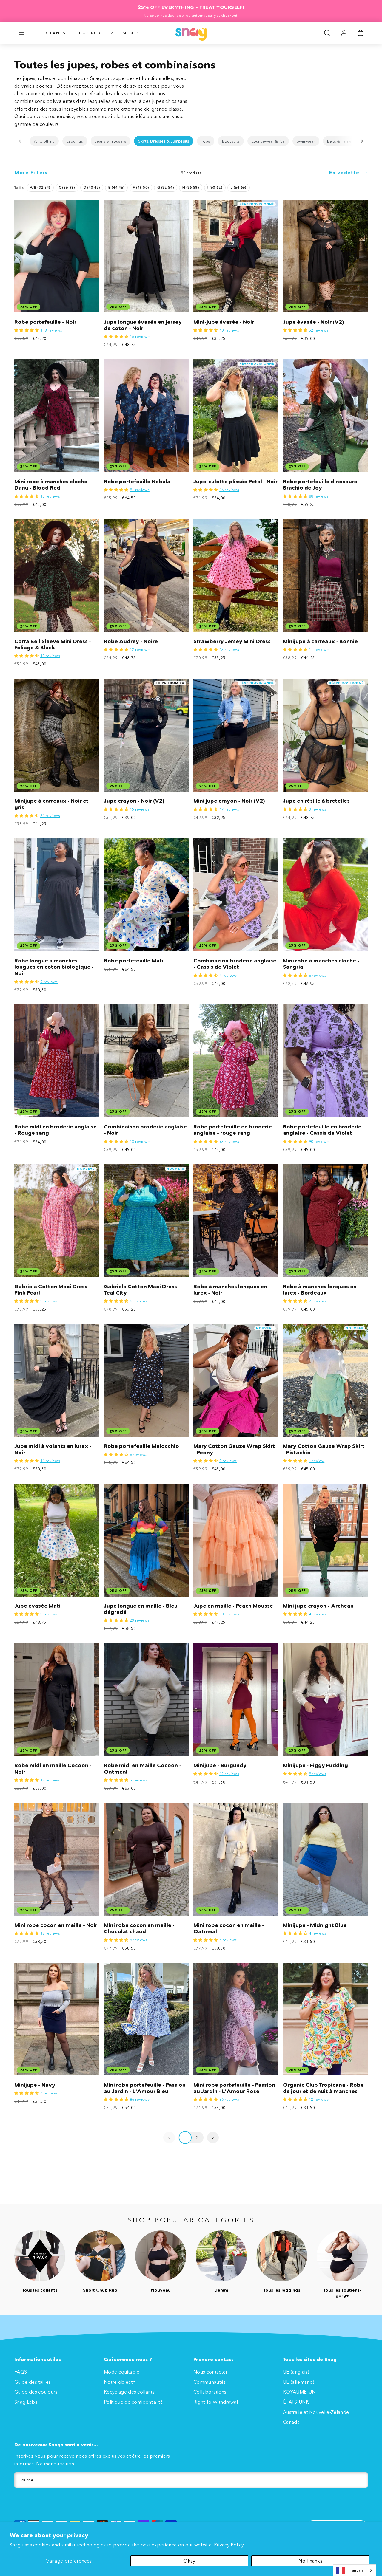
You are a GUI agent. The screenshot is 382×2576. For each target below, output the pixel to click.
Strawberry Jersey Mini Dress (232, 641)
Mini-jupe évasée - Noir (224, 322)
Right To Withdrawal (216, 2402)
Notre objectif (119, 2382)
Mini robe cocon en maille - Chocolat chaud (139, 1928)
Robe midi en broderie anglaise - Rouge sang (56, 1130)
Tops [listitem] (206, 141)
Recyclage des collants (129, 2392)
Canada (291, 2422)
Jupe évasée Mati (37, 1606)
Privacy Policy (229, 2545)
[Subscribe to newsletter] (362, 2480)
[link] (344, 33)
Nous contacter (210, 2372)
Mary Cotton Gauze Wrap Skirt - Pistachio (324, 1449)
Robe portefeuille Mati (134, 961)
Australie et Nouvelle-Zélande (316, 2412)
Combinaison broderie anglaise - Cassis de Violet (235, 964)
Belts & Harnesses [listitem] (344, 141)
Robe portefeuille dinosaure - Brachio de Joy (322, 485)
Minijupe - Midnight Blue (315, 1925)
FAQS (21, 2372)
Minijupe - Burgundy (220, 1765)
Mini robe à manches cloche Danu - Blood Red (51, 485)
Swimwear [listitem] (306, 141)
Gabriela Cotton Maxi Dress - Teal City (142, 1290)
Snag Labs (26, 2402)
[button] (21, 33)
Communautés (210, 2382)
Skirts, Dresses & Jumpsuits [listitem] (164, 141)
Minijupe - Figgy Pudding (315, 1765)
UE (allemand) (299, 2382)
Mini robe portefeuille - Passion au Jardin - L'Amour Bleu (145, 2088)
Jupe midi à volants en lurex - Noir (53, 1449)
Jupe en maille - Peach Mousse (233, 1606)
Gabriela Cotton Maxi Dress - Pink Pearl (53, 1290)
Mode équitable (122, 2372)
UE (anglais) (296, 2372)
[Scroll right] (362, 141)
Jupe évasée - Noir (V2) (313, 322)
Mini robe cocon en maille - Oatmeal (229, 1928)
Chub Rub (88, 33)
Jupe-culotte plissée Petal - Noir (235, 482)
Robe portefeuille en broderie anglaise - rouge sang (233, 1130)
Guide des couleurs (36, 2392)
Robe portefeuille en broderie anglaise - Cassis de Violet (322, 1130)
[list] (191, 141)
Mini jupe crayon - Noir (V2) (229, 801)
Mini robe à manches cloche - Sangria (321, 964)
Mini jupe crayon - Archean (318, 1606)
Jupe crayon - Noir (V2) (134, 801)
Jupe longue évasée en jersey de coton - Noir (143, 325)
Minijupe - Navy (35, 2085)
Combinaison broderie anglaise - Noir (145, 1130)
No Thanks (310, 2561)
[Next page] (213, 2138)
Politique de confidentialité (133, 2402)
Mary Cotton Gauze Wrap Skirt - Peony (234, 1449)
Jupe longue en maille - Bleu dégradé (141, 1609)
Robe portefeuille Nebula (137, 482)
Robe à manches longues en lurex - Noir (230, 1290)
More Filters (31, 172)
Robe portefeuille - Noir (45, 322)
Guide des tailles (33, 2382)
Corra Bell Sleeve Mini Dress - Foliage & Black (53, 644)
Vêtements (125, 33)
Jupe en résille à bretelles (316, 801)
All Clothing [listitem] (44, 141)
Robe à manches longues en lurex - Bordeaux (320, 1290)
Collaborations (210, 2392)
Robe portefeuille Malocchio (141, 1446)
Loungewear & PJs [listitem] (268, 141)
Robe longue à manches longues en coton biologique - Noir (54, 967)
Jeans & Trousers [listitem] (111, 141)
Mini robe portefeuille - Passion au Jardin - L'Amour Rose (234, 2088)
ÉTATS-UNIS (296, 2402)
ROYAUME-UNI (300, 2392)
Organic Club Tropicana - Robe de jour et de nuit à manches (323, 2088)
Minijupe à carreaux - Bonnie (320, 641)
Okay (189, 2561)
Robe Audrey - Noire (131, 641)
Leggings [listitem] (75, 141)
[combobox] (355, 2570)
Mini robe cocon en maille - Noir (56, 1925)
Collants (53, 33)
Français (356, 2570)
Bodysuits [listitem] (231, 141)
